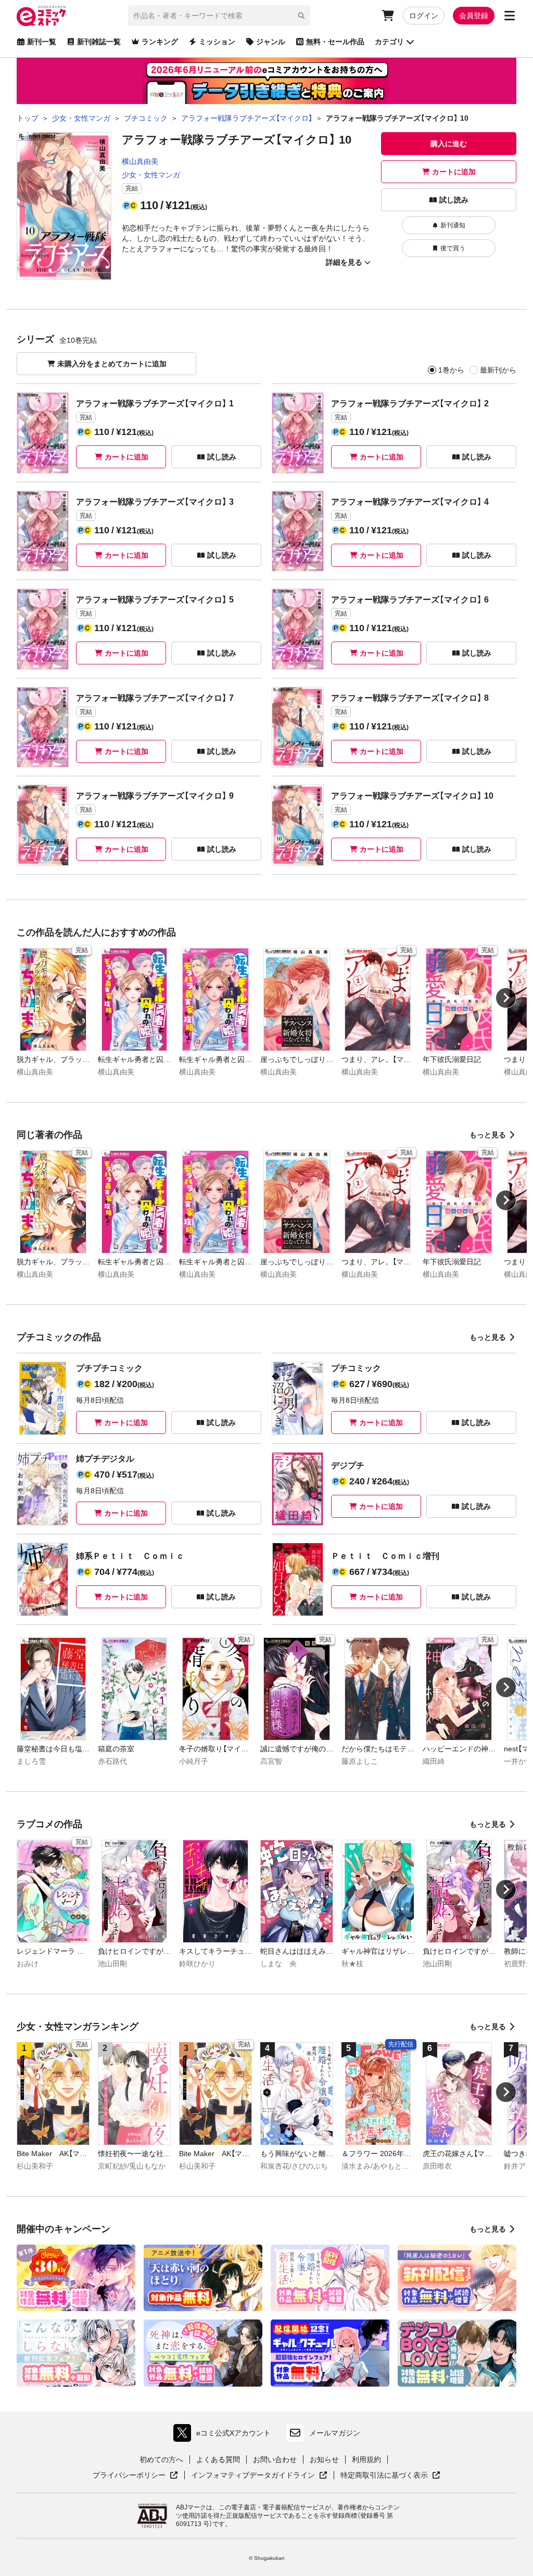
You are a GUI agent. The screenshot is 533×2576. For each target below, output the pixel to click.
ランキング (160, 42)
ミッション (217, 42)
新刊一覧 (42, 42)
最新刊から (498, 370)
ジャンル (271, 42)
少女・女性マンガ (151, 175)
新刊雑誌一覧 (99, 42)
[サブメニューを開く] (510, 16)
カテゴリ (389, 42)
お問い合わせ (275, 2459)
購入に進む (449, 144)
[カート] (388, 16)
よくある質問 (218, 2459)
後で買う (453, 248)
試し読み (454, 200)
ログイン (424, 16)
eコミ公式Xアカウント (225, 2435)
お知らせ (324, 2459)
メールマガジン (335, 2433)
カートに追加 (454, 172)
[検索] (301, 16)
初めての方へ (161, 2459)
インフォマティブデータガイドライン (253, 2476)
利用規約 (366, 2459)
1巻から (451, 370)
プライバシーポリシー (135, 2476)
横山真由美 (140, 161)
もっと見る (488, 1135)
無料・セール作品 (335, 42)
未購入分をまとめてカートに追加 (112, 364)
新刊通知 (453, 225)
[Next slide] (506, 998)
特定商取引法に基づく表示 (390, 2476)
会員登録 (474, 16)
